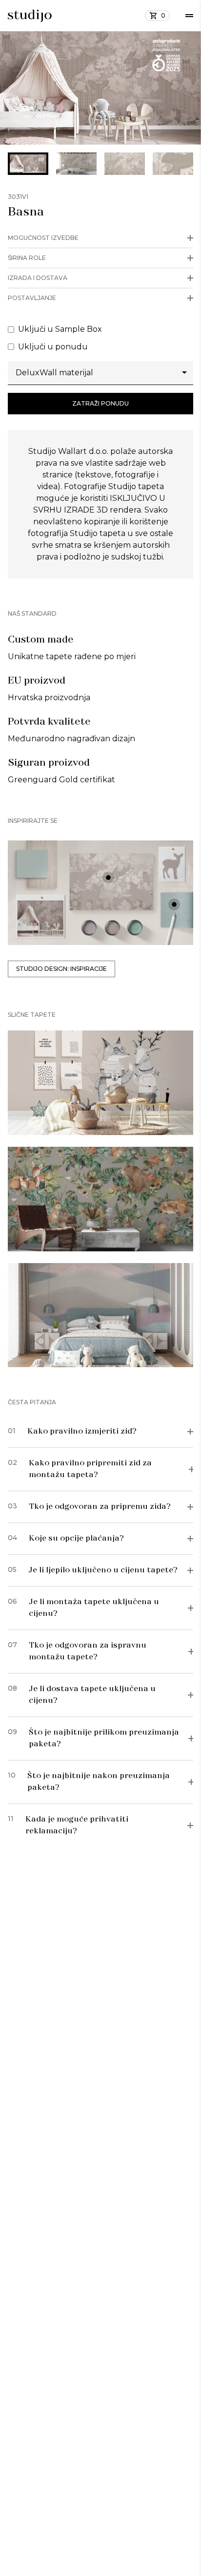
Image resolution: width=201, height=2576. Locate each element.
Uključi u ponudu (53, 347)
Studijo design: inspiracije (61, 969)
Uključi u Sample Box (60, 329)
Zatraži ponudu (100, 403)
